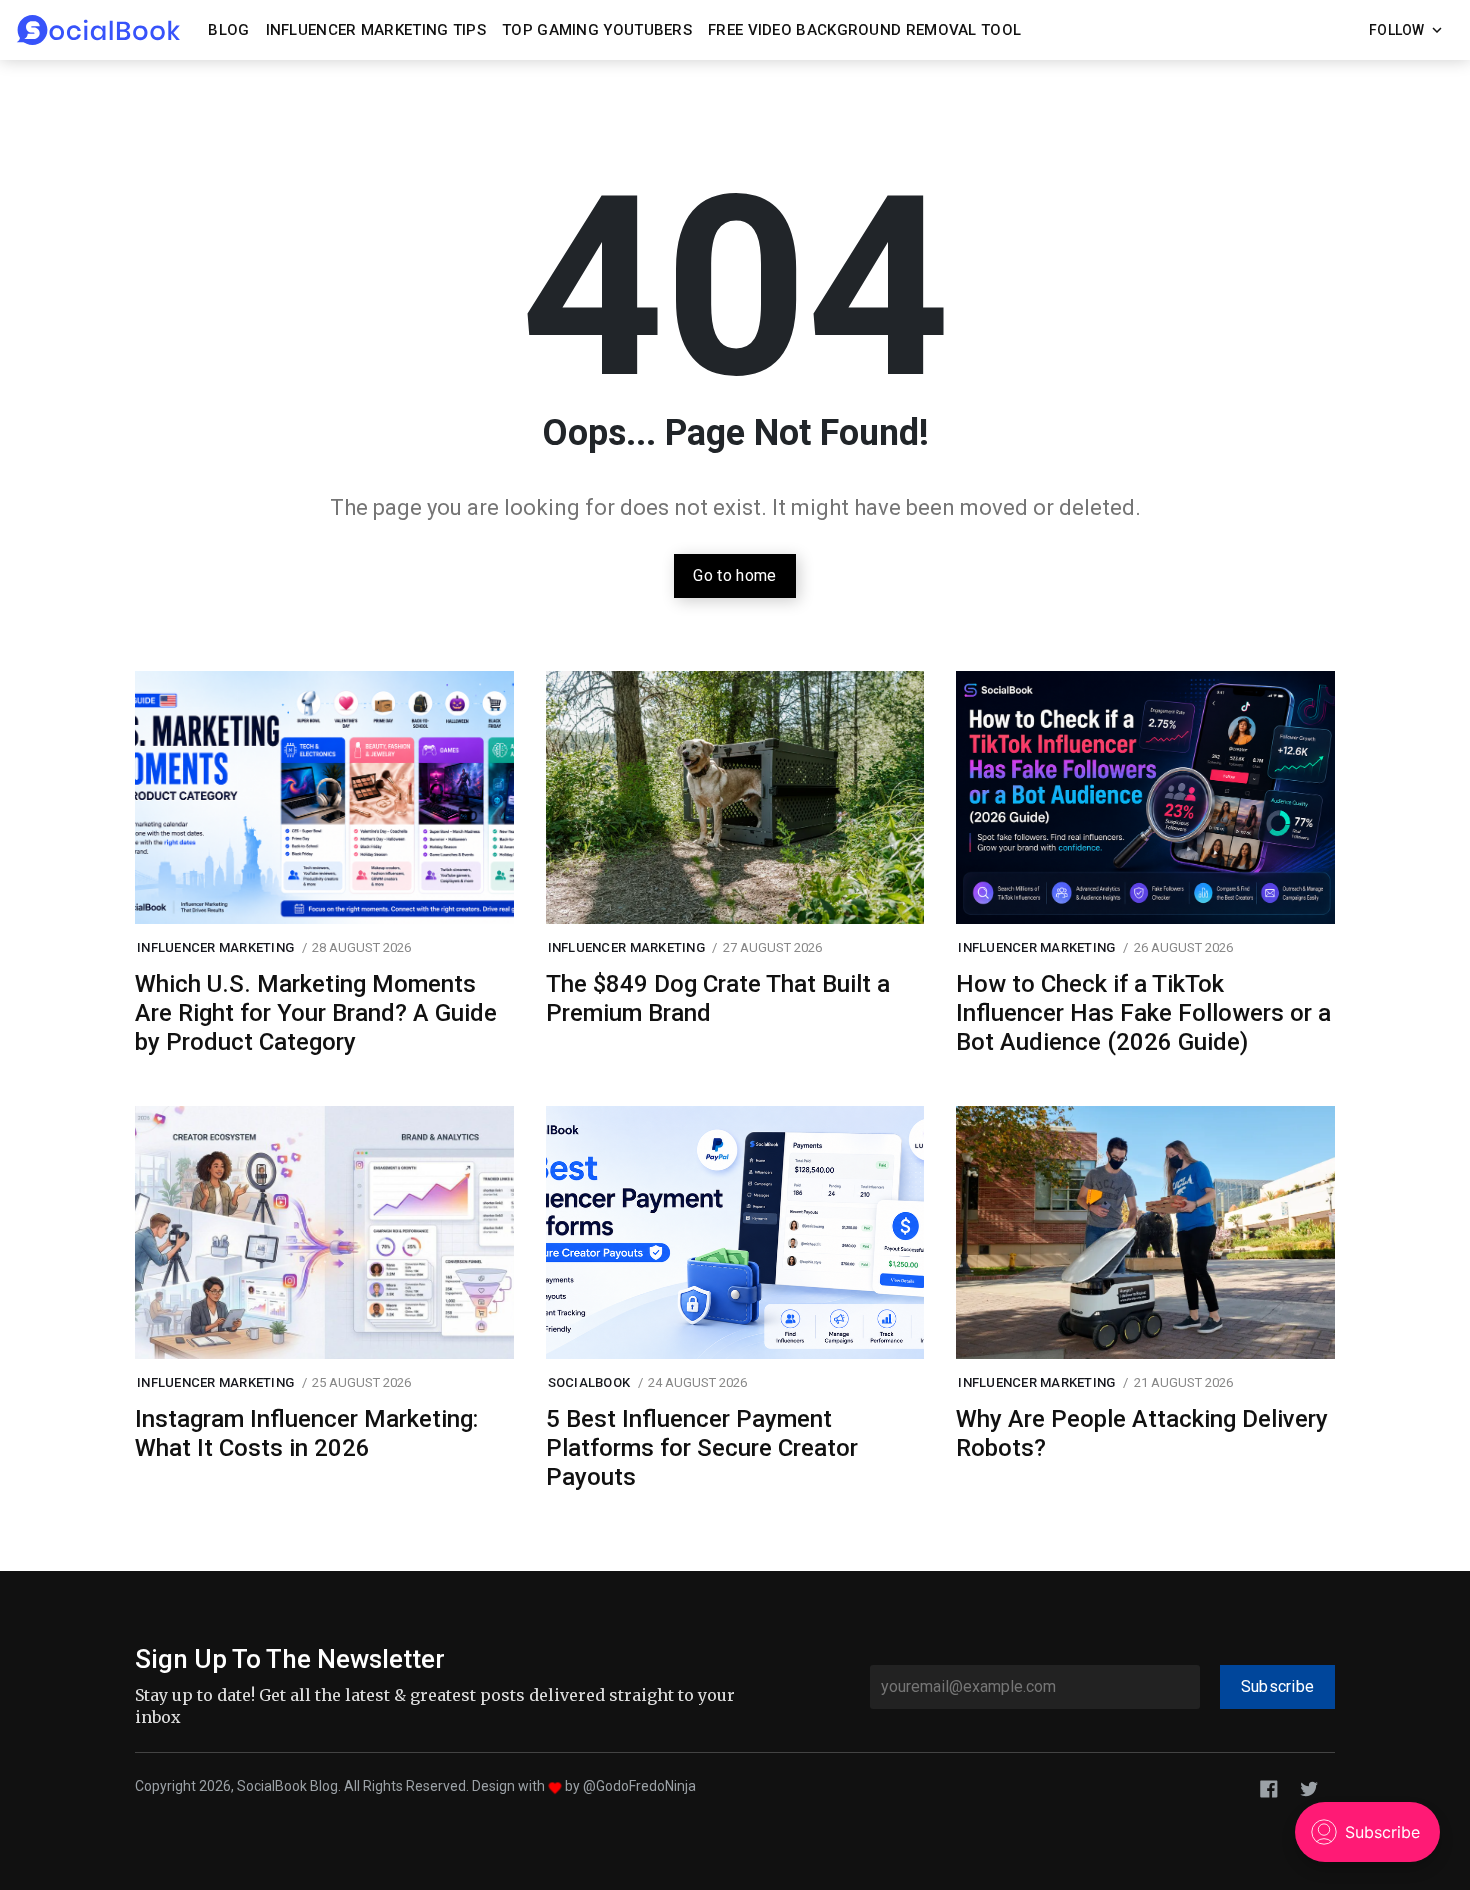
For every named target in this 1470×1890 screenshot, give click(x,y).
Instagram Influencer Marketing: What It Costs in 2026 (306, 1433)
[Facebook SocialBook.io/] (1269, 1787)
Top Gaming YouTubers (597, 30)
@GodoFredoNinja (639, 1786)
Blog (228, 30)
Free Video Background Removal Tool (864, 30)
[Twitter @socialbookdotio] (1309, 1787)
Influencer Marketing (215, 947)
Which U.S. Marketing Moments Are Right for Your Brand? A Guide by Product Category (316, 1013)
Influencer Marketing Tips (376, 30)
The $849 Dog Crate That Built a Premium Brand (718, 998)
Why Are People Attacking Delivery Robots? (1142, 1433)
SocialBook (589, 1382)
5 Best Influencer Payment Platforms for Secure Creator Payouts (702, 1448)
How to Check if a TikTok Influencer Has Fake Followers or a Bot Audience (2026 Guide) (1143, 1013)
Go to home (734, 575)
